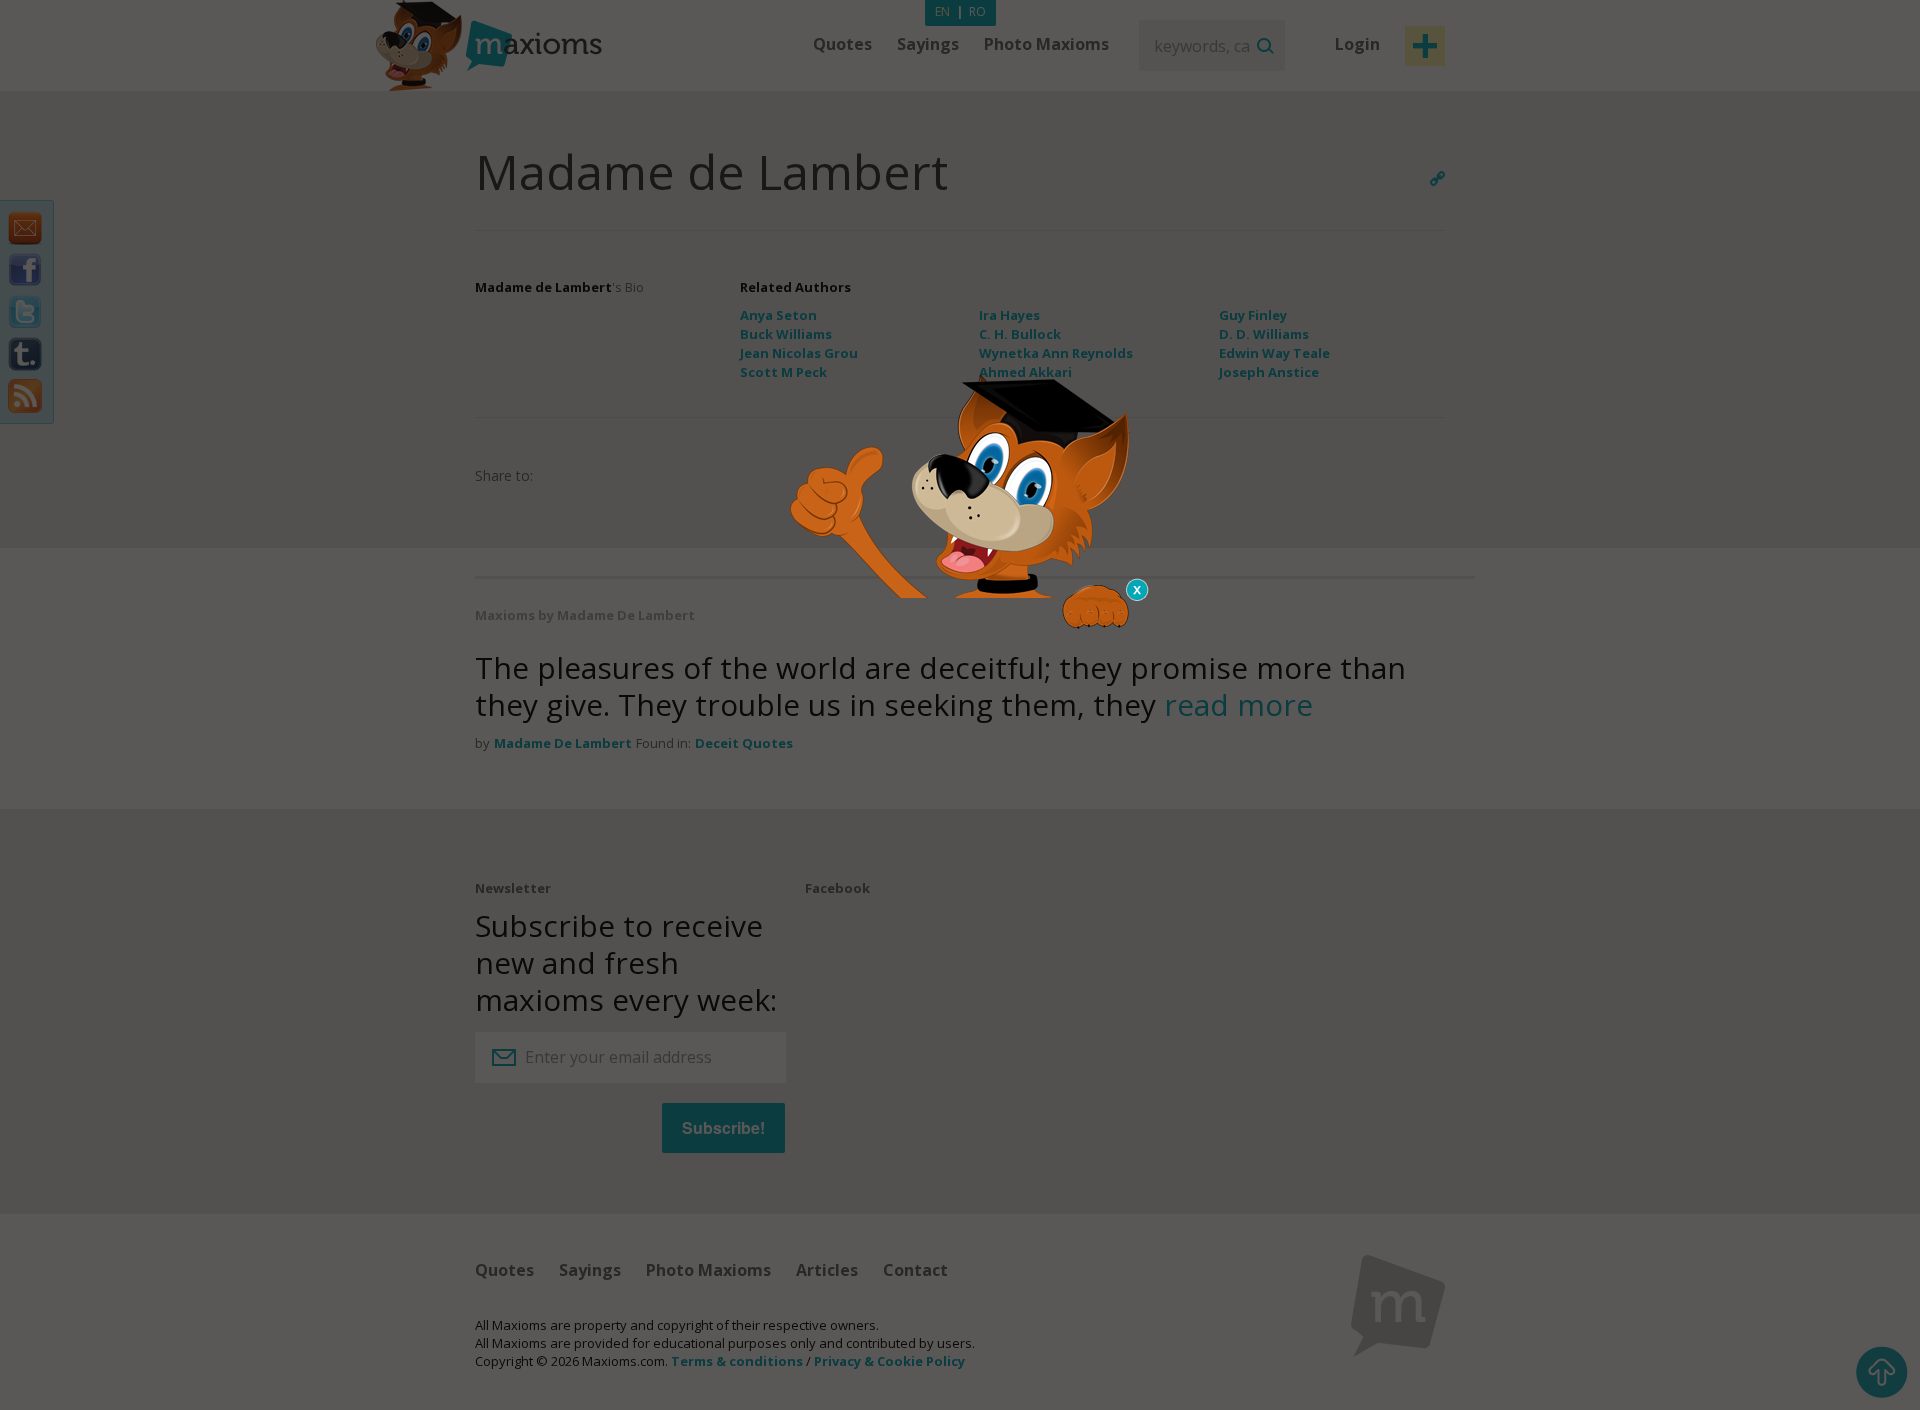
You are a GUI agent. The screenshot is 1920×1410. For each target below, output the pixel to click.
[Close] (1138, 590)
